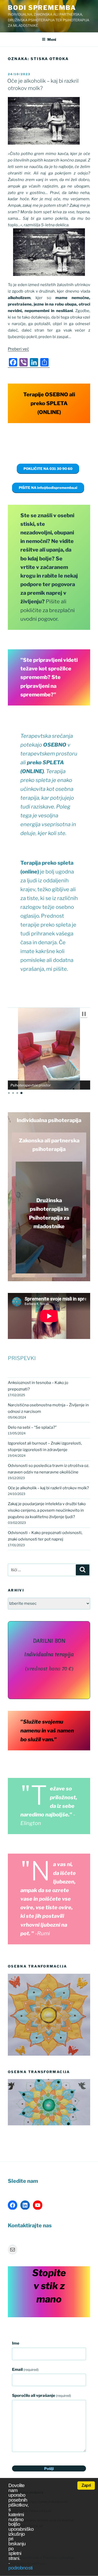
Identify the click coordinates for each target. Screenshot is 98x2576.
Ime (16, 2343)
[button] (84, 1014)
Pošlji (49, 2468)
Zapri (86, 2485)
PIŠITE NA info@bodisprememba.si (48, 488)
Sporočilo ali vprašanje (42, 2396)
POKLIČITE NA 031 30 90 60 (48, 469)
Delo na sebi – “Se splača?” (32, 1427)
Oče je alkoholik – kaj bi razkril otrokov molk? (48, 1488)
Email (25, 2370)
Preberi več (18, 349)
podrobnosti (20, 2568)
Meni (52, 39)
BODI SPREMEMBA (42, 8)
